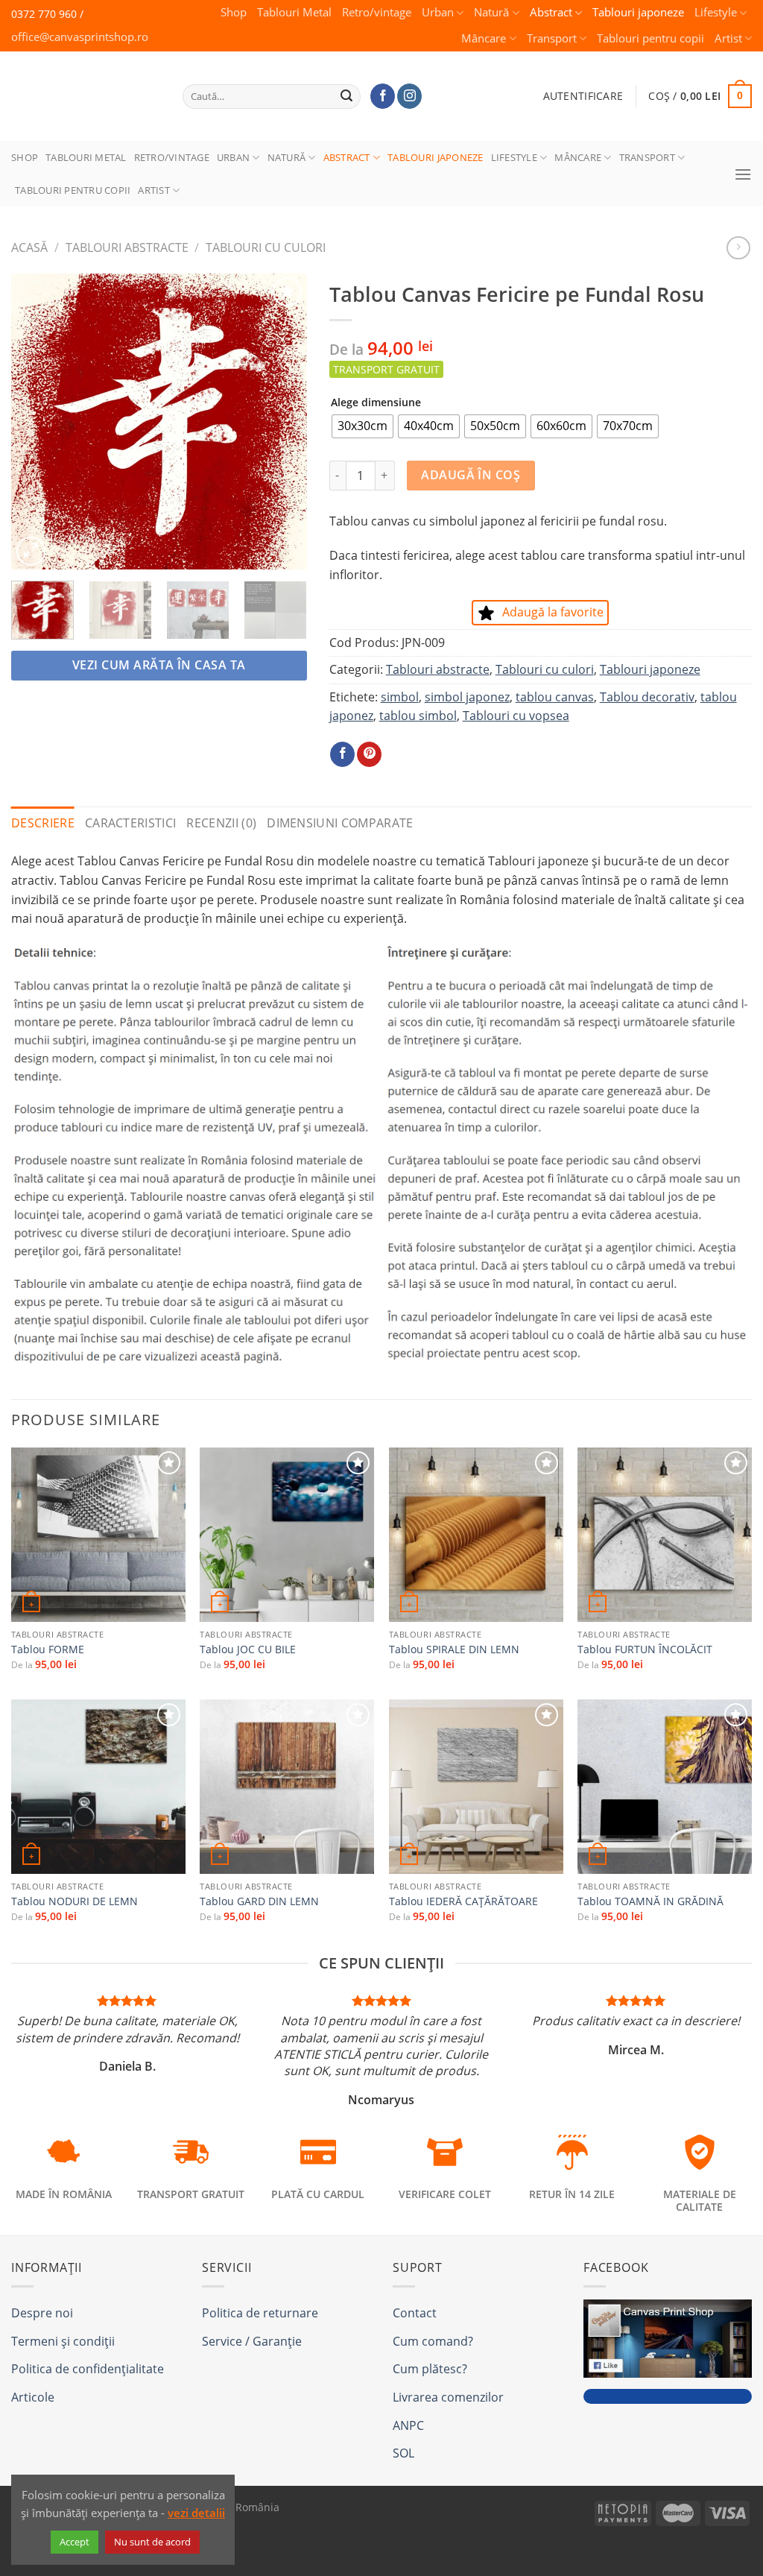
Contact (415, 2313)
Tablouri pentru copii (650, 38)
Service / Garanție (252, 2341)
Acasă (29, 247)
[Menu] (743, 174)
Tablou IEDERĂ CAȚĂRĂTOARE (463, 1901)
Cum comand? (433, 2341)
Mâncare (484, 38)
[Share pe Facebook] (342, 754)
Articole (33, 2397)
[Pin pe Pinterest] (369, 754)
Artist (728, 38)
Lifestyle (716, 12)
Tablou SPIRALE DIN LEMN (454, 1650)
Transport (552, 38)
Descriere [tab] (43, 823)
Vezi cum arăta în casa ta (159, 665)
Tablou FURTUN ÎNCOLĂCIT (645, 1650)
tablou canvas (555, 697)
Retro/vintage (377, 12)
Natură (491, 12)
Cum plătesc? (430, 2369)
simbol (400, 697)
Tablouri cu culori (266, 247)
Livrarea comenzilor (448, 2397)
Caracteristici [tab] (130, 823)
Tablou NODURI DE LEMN (75, 1901)
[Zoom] (31, 551)
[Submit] (347, 96)
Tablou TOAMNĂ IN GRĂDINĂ (650, 1901)
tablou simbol (418, 716)
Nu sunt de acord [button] (152, 2542)
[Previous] (36, 422)
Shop (234, 12)
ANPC (408, 2425)
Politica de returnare (260, 2313)
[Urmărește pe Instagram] (409, 96)
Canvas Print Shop (81, 85)
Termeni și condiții (63, 2341)
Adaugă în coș (471, 475)
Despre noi (42, 2313)
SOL (403, 2453)
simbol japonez (467, 697)
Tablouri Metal (294, 12)
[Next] (282, 422)
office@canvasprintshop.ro (80, 37)
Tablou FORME (48, 1650)
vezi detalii (196, 2513)
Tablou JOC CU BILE (248, 1650)
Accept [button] (75, 2542)
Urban (438, 12)
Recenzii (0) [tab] (221, 823)
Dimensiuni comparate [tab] (340, 823)
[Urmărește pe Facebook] (383, 96)
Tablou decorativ (647, 697)
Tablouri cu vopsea (516, 716)
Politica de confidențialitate (88, 2369)
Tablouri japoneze (638, 12)
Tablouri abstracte (127, 247)
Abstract (551, 12)
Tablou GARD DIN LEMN (259, 1901)
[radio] (362, 426)
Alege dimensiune (376, 402)
